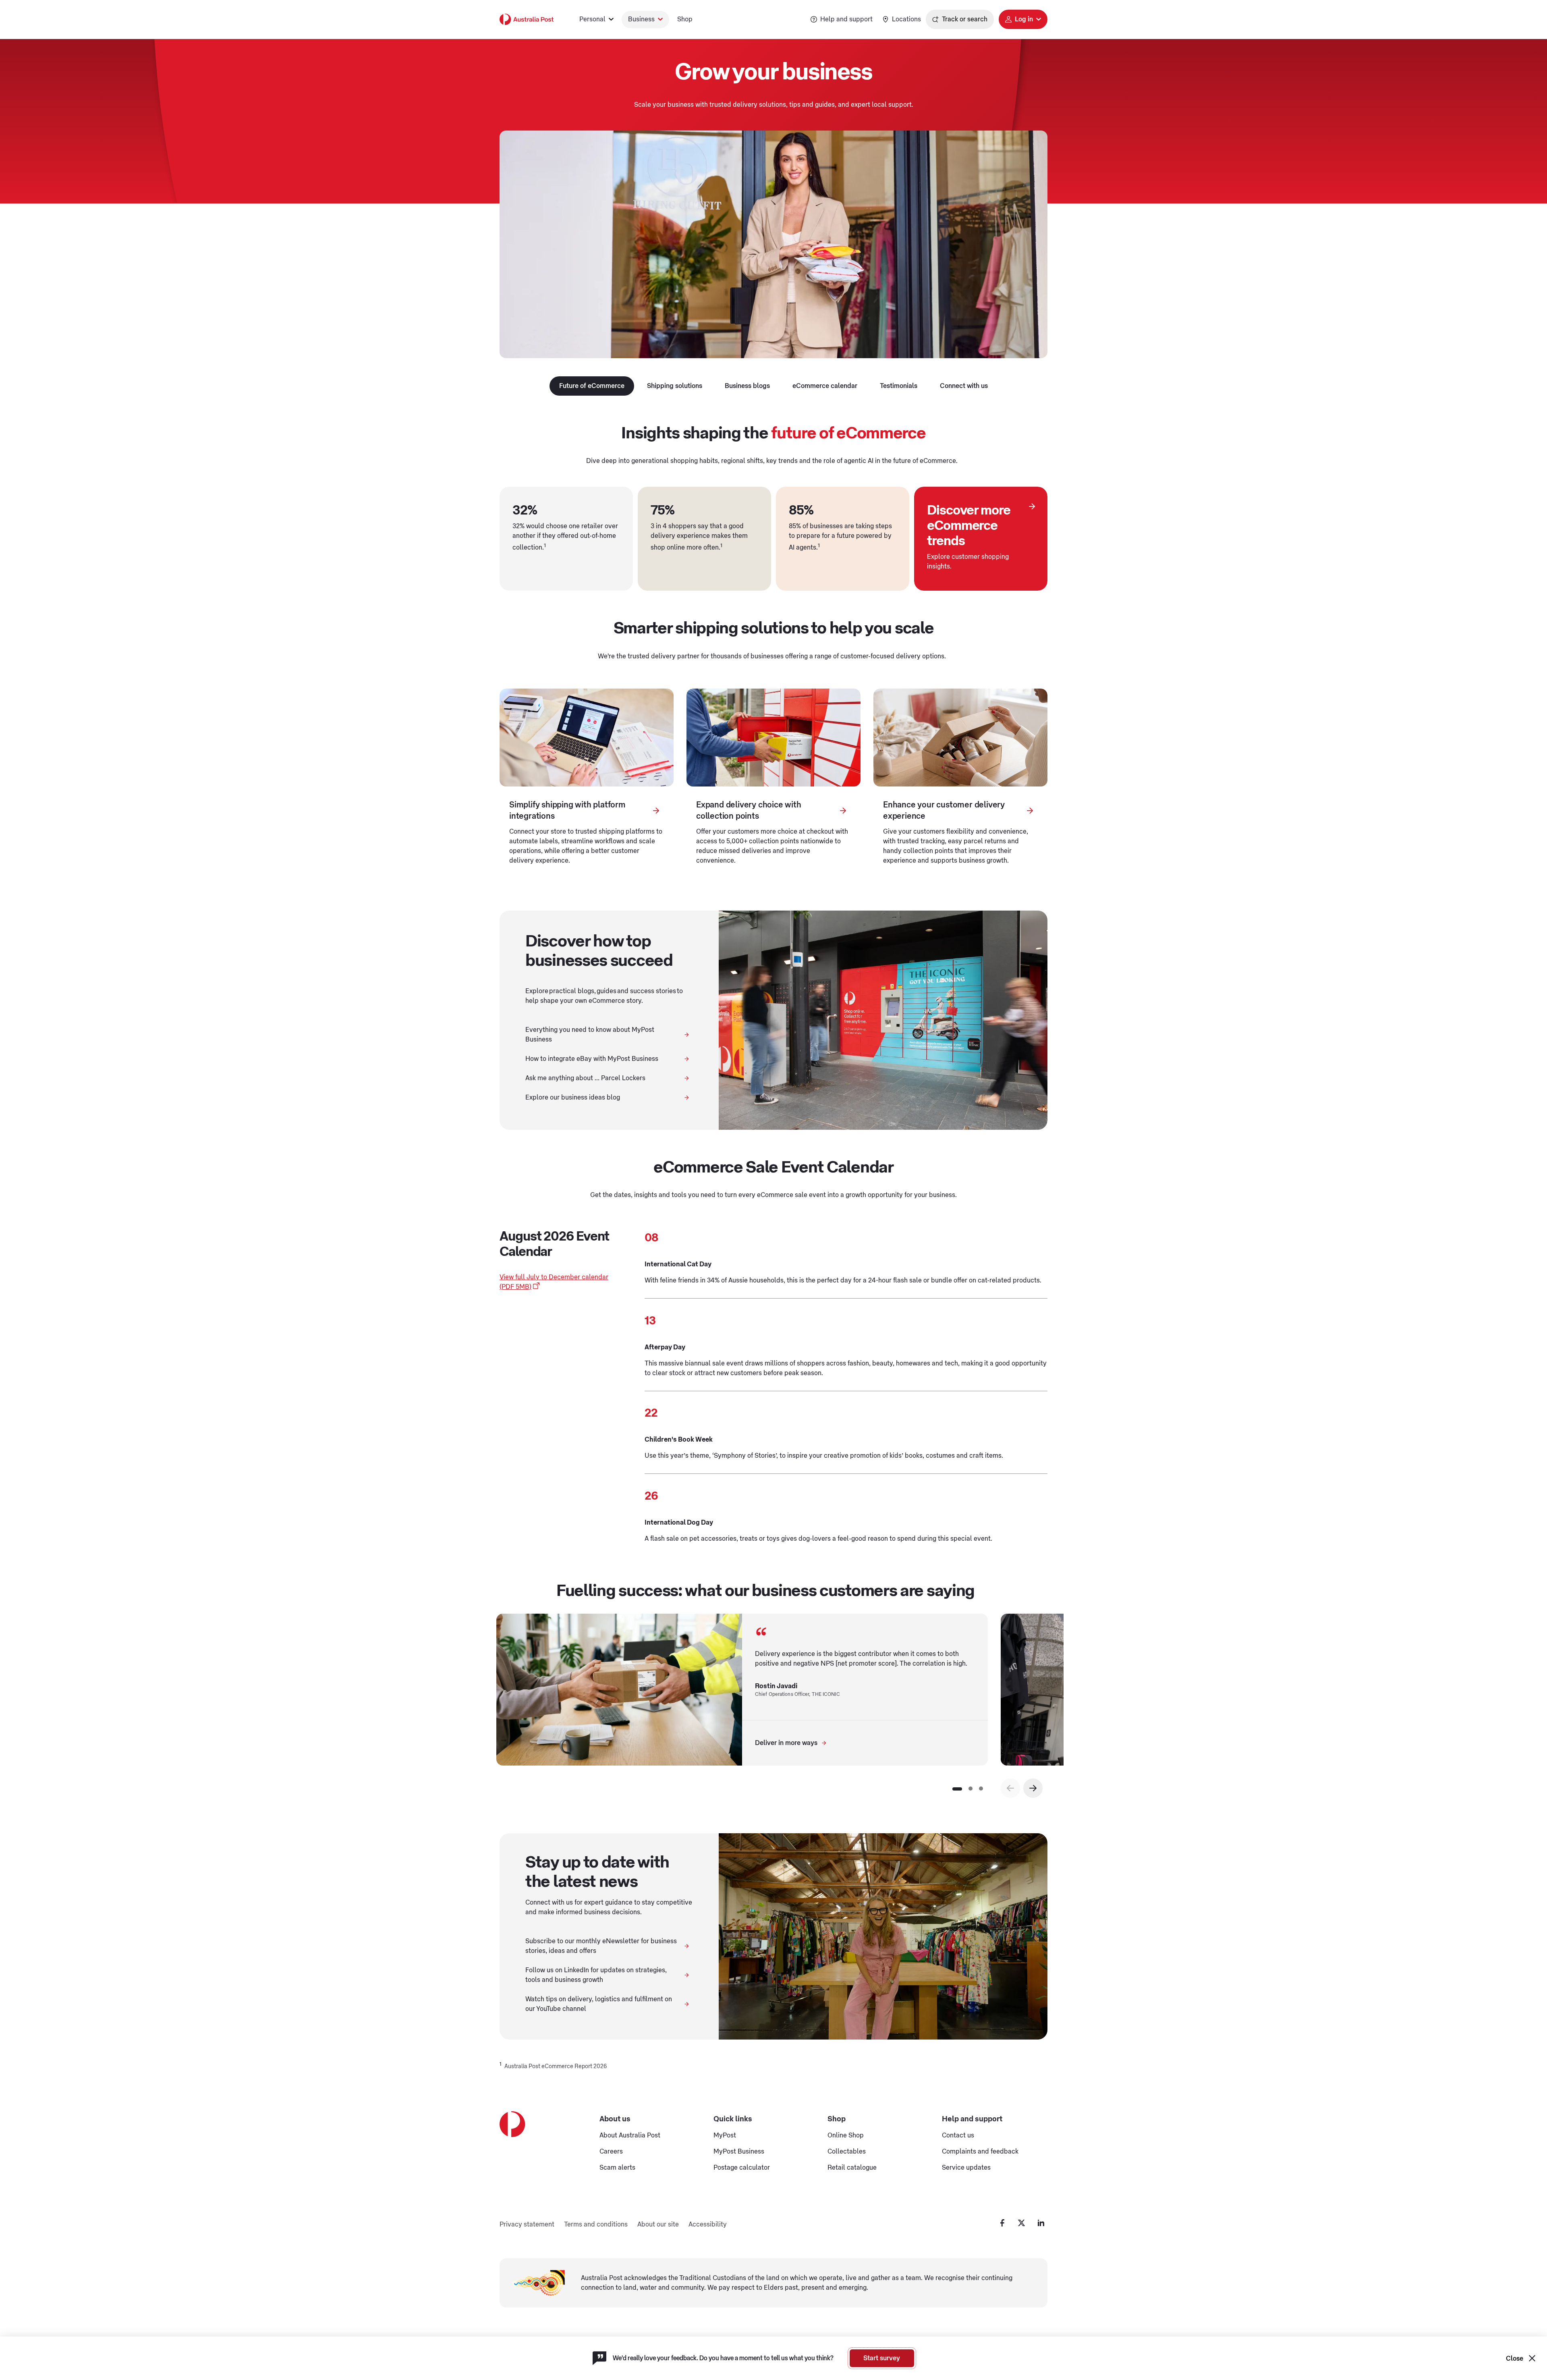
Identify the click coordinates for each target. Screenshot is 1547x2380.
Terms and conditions (596, 2224)
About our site (658, 2224)
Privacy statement (527, 2224)
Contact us (958, 2135)
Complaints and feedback (980, 2152)
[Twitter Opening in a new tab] (1022, 2223)
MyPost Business (739, 2152)
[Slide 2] (971, 1789)
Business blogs (747, 386)
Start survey (882, 2358)
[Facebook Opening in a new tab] (1002, 2223)
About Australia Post (630, 2135)
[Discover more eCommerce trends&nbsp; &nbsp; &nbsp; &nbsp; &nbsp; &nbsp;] (1032, 506)
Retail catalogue (852, 2168)
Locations (906, 19)
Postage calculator (742, 2168)
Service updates (966, 2168)
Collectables (847, 2152)
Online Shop (846, 2135)
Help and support (846, 19)
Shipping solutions (675, 386)
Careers (611, 2152)
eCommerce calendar (825, 386)
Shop (685, 19)
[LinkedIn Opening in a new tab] (1041, 2223)
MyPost (725, 2135)
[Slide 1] (957, 1789)
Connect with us (964, 386)
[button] (1033, 1788)
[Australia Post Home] (527, 19)
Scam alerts (617, 2168)
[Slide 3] (981, 1789)
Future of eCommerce (592, 386)
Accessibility (708, 2224)
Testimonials (899, 386)
